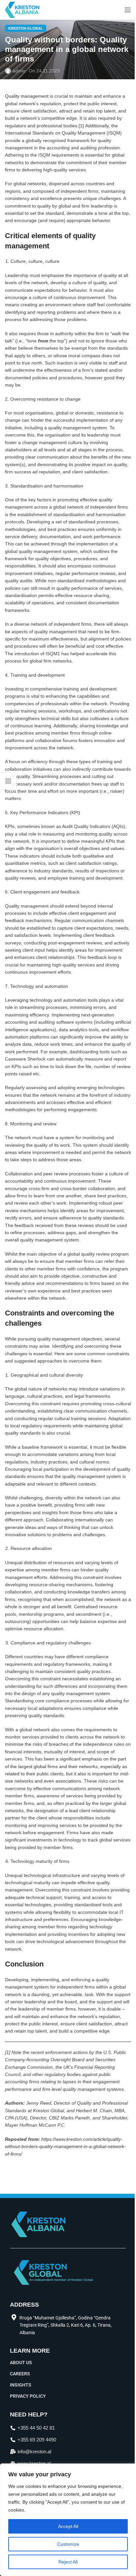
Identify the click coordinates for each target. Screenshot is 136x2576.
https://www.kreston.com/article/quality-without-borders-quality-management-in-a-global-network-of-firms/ (65, 2147)
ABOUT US (21, 2363)
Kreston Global (26, 28)
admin (19, 71)
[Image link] (53, 2272)
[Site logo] (22, 10)
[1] (81, 126)
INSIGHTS (21, 2385)
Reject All (68, 2562)
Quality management (27, 96)
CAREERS (20, 2374)
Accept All (68, 2526)
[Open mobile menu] (128, 10)
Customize (68, 2544)
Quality (12, 906)
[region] (68, 2520)
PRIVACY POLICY (28, 2396)
